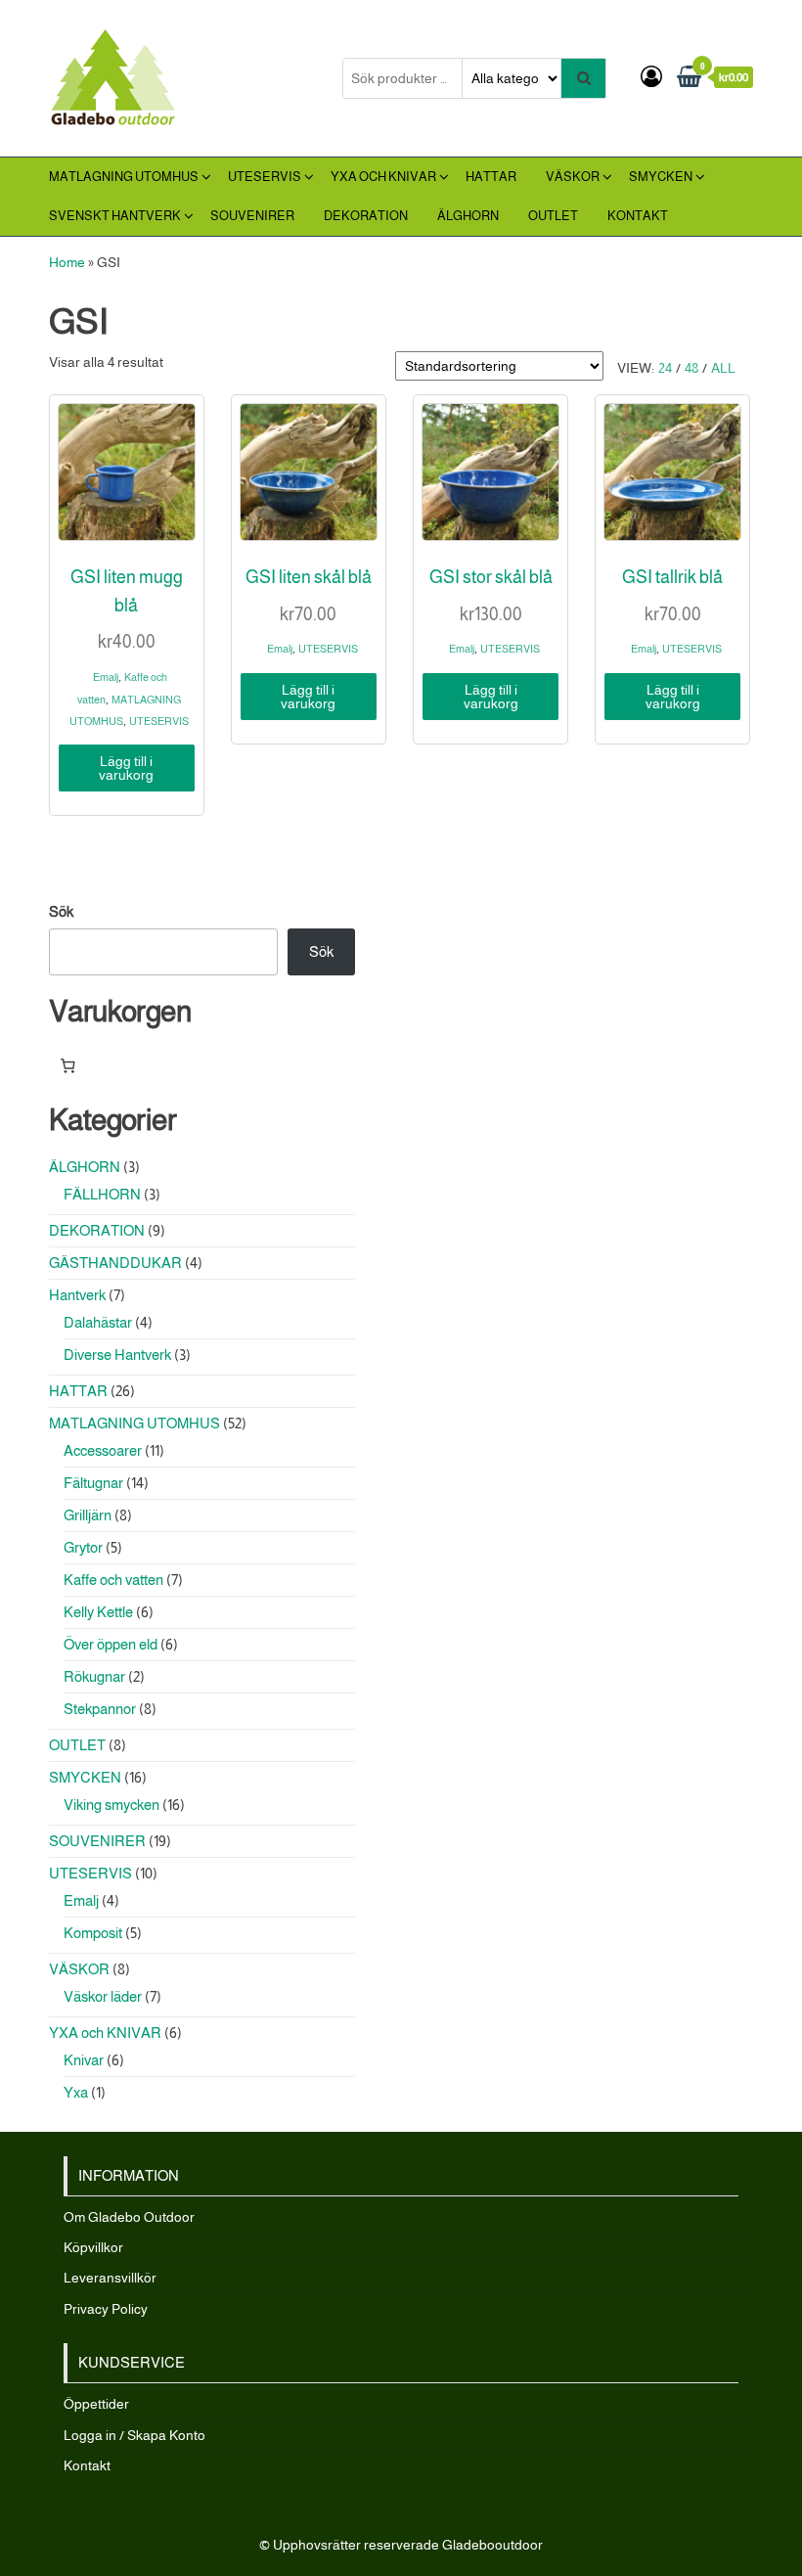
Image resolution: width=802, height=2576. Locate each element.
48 (691, 368)
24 (665, 368)
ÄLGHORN (468, 216)
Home (67, 262)
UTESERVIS (265, 177)
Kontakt (638, 216)
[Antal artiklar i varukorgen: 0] (67, 1065)
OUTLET (553, 216)
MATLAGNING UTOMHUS (124, 177)
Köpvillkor (93, 2247)
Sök (61, 911)
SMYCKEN (661, 177)
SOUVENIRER (252, 216)
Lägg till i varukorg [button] (126, 768)
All (723, 368)
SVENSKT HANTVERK (115, 216)
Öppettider (96, 2404)
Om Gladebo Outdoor (129, 2217)
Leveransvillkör (110, 2278)
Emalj (106, 677)
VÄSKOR (573, 177)
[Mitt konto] (651, 77)
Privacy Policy (106, 2309)
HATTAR (491, 177)
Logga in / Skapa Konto (134, 2435)
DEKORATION (366, 216)
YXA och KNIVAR (383, 177)
